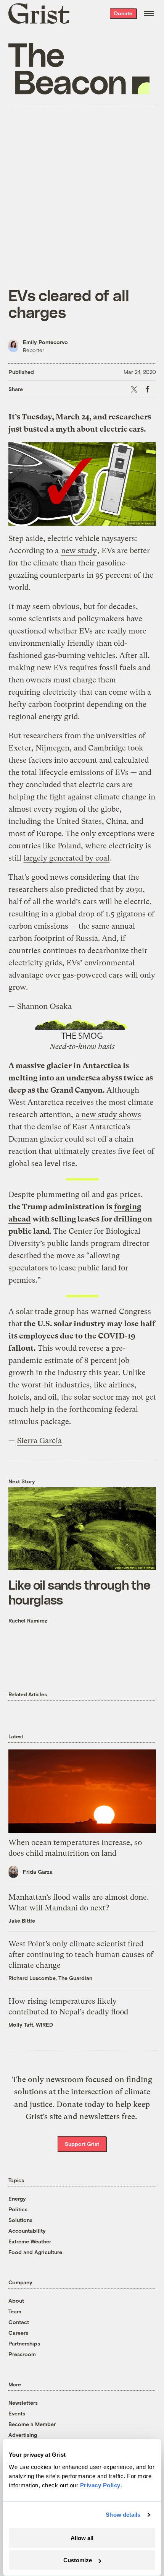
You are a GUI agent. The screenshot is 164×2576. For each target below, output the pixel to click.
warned (105, 1312)
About (16, 2301)
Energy (17, 2198)
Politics (18, 2209)
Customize (78, 2560)
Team (15, 2311)
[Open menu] (149, 13)
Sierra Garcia (39, 1441)
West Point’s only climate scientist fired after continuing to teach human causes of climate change (81, 1955)
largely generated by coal (67, 858)
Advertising (23, 2435)
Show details (123, 2515)
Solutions (20, 2220)
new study (79, 551)
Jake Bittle (22, 1921)
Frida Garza (38, 1872)
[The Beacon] (79, 69)
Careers (18, 2333)
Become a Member (32, 2424)
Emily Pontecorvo (45, 342)
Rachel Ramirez (28, 1620)
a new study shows (108, 1115)
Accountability (27, 2231)
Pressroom (22, 2354)
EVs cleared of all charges (69, 303)
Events (17, 2413)
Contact (19, 2322)
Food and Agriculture (35, 2252)
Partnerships (24, 2343)
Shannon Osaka (44, 1006)
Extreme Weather (30, 2241)
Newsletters (23, 2403)
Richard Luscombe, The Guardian (50, 1978)
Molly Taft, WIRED (31, 2025)
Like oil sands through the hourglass (79, 1592)
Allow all (82, 2538)
